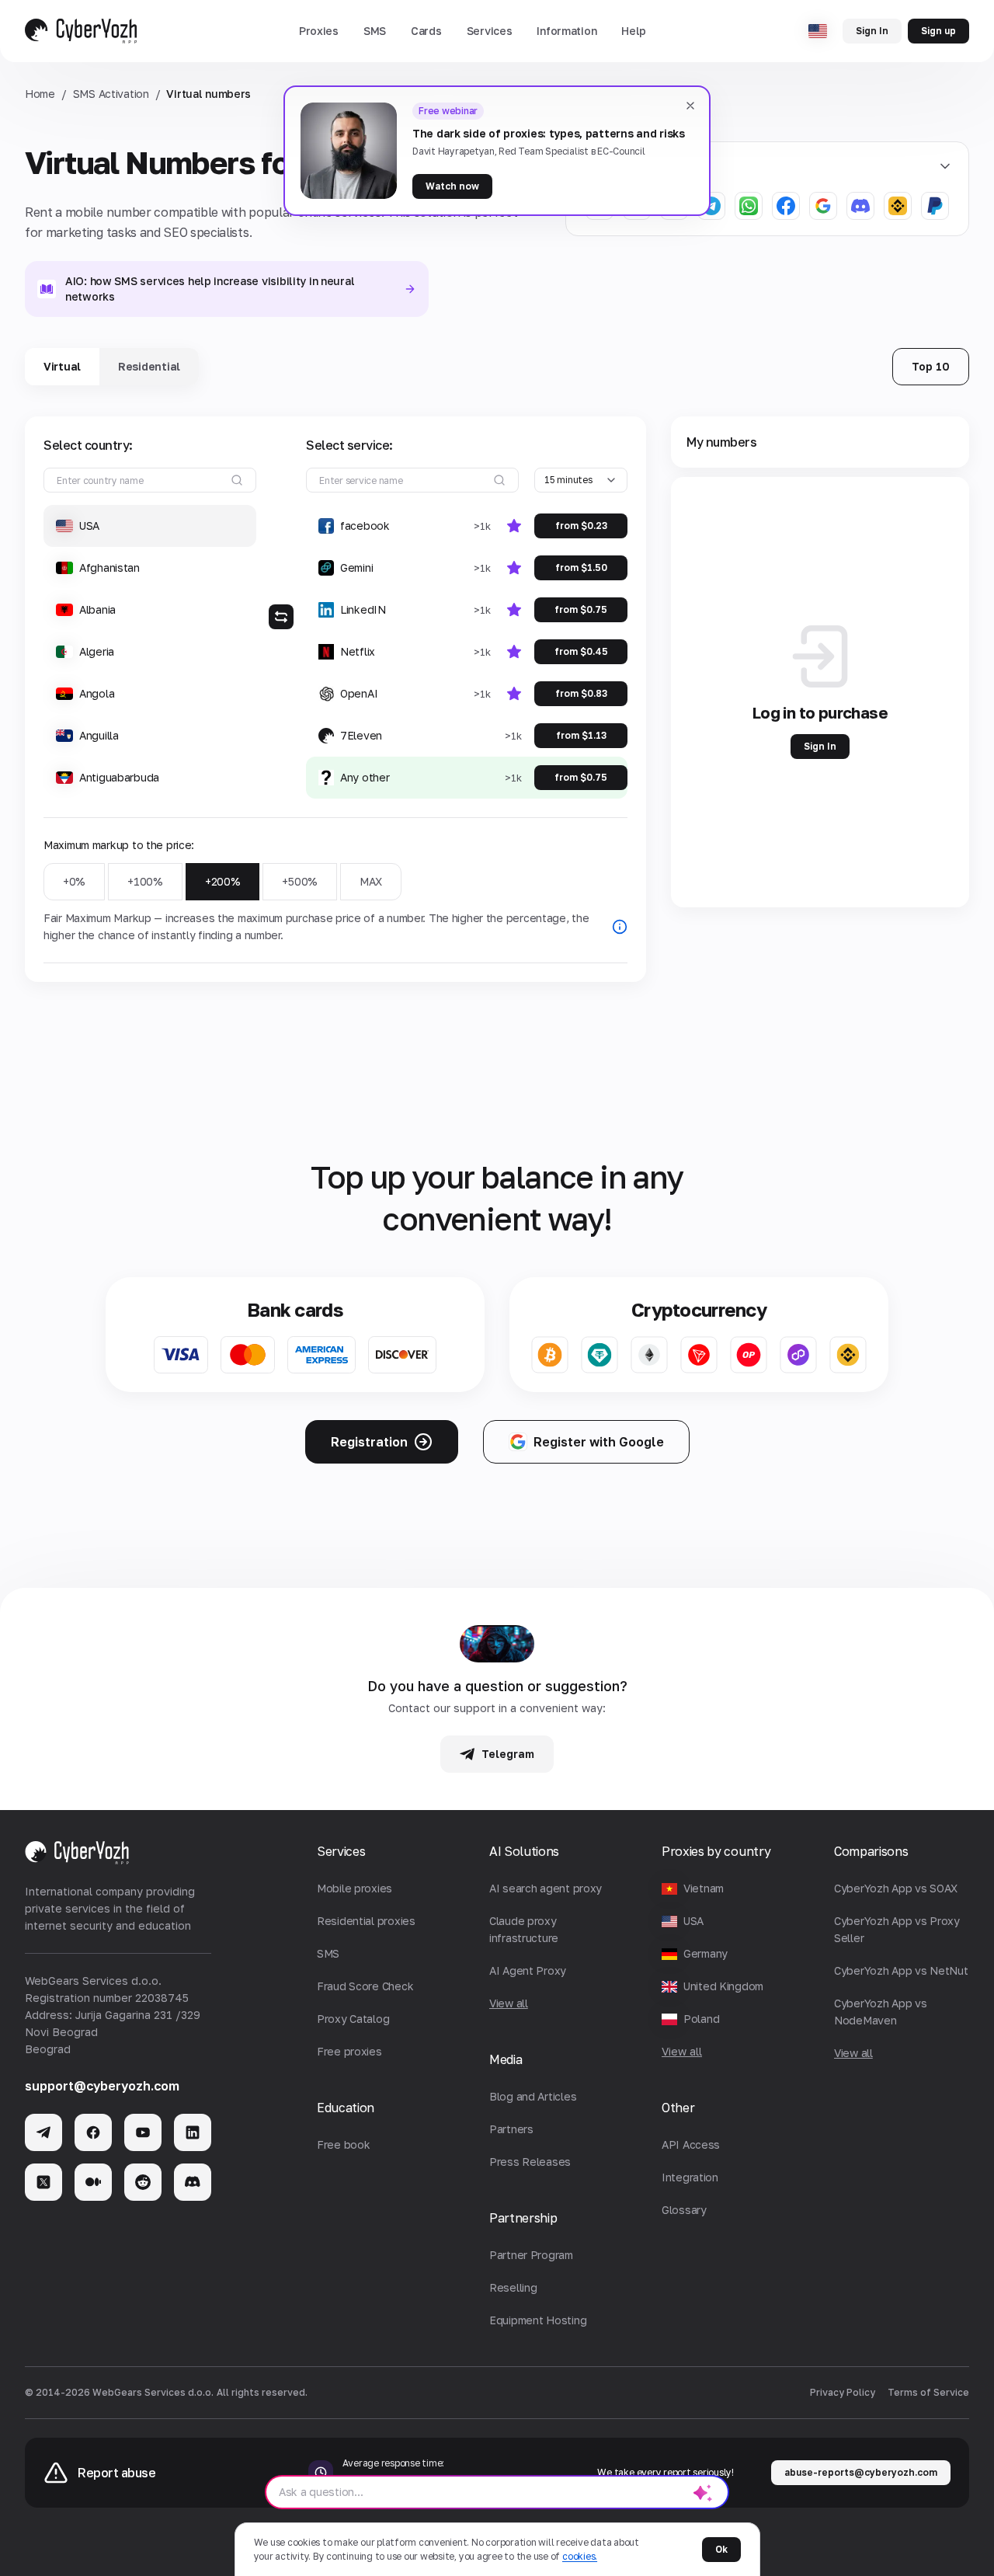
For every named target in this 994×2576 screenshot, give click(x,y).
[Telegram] (43, 2132)
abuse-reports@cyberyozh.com (861, 2472)
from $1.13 (581, 735)
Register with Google (599, 1442)
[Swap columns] (281, 617)
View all (682, 2051)
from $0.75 (581, 609)
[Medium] (93, 2182)
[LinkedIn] (193, 2132)
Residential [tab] (149, 366)
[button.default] (703, 2492)
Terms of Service (928, 2392)
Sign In (872, 31)
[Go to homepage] (81, 31)
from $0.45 (581, 651)
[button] (319, 31)
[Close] (690, 106)
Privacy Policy (843, 2392)
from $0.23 (581, 526)
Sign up (938, 31)
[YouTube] (143, 2132)
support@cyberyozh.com (102, 2086)
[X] (43, 2182)
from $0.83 (581, 693)
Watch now (452, 186)
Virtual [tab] (62, 366)
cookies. (580, 2556)
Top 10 (931, 366)
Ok (721, 2549)
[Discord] (193, 2182)
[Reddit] (143, 2182)
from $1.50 (581, 567)
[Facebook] (93, 2132)
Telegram (508, 1754)
